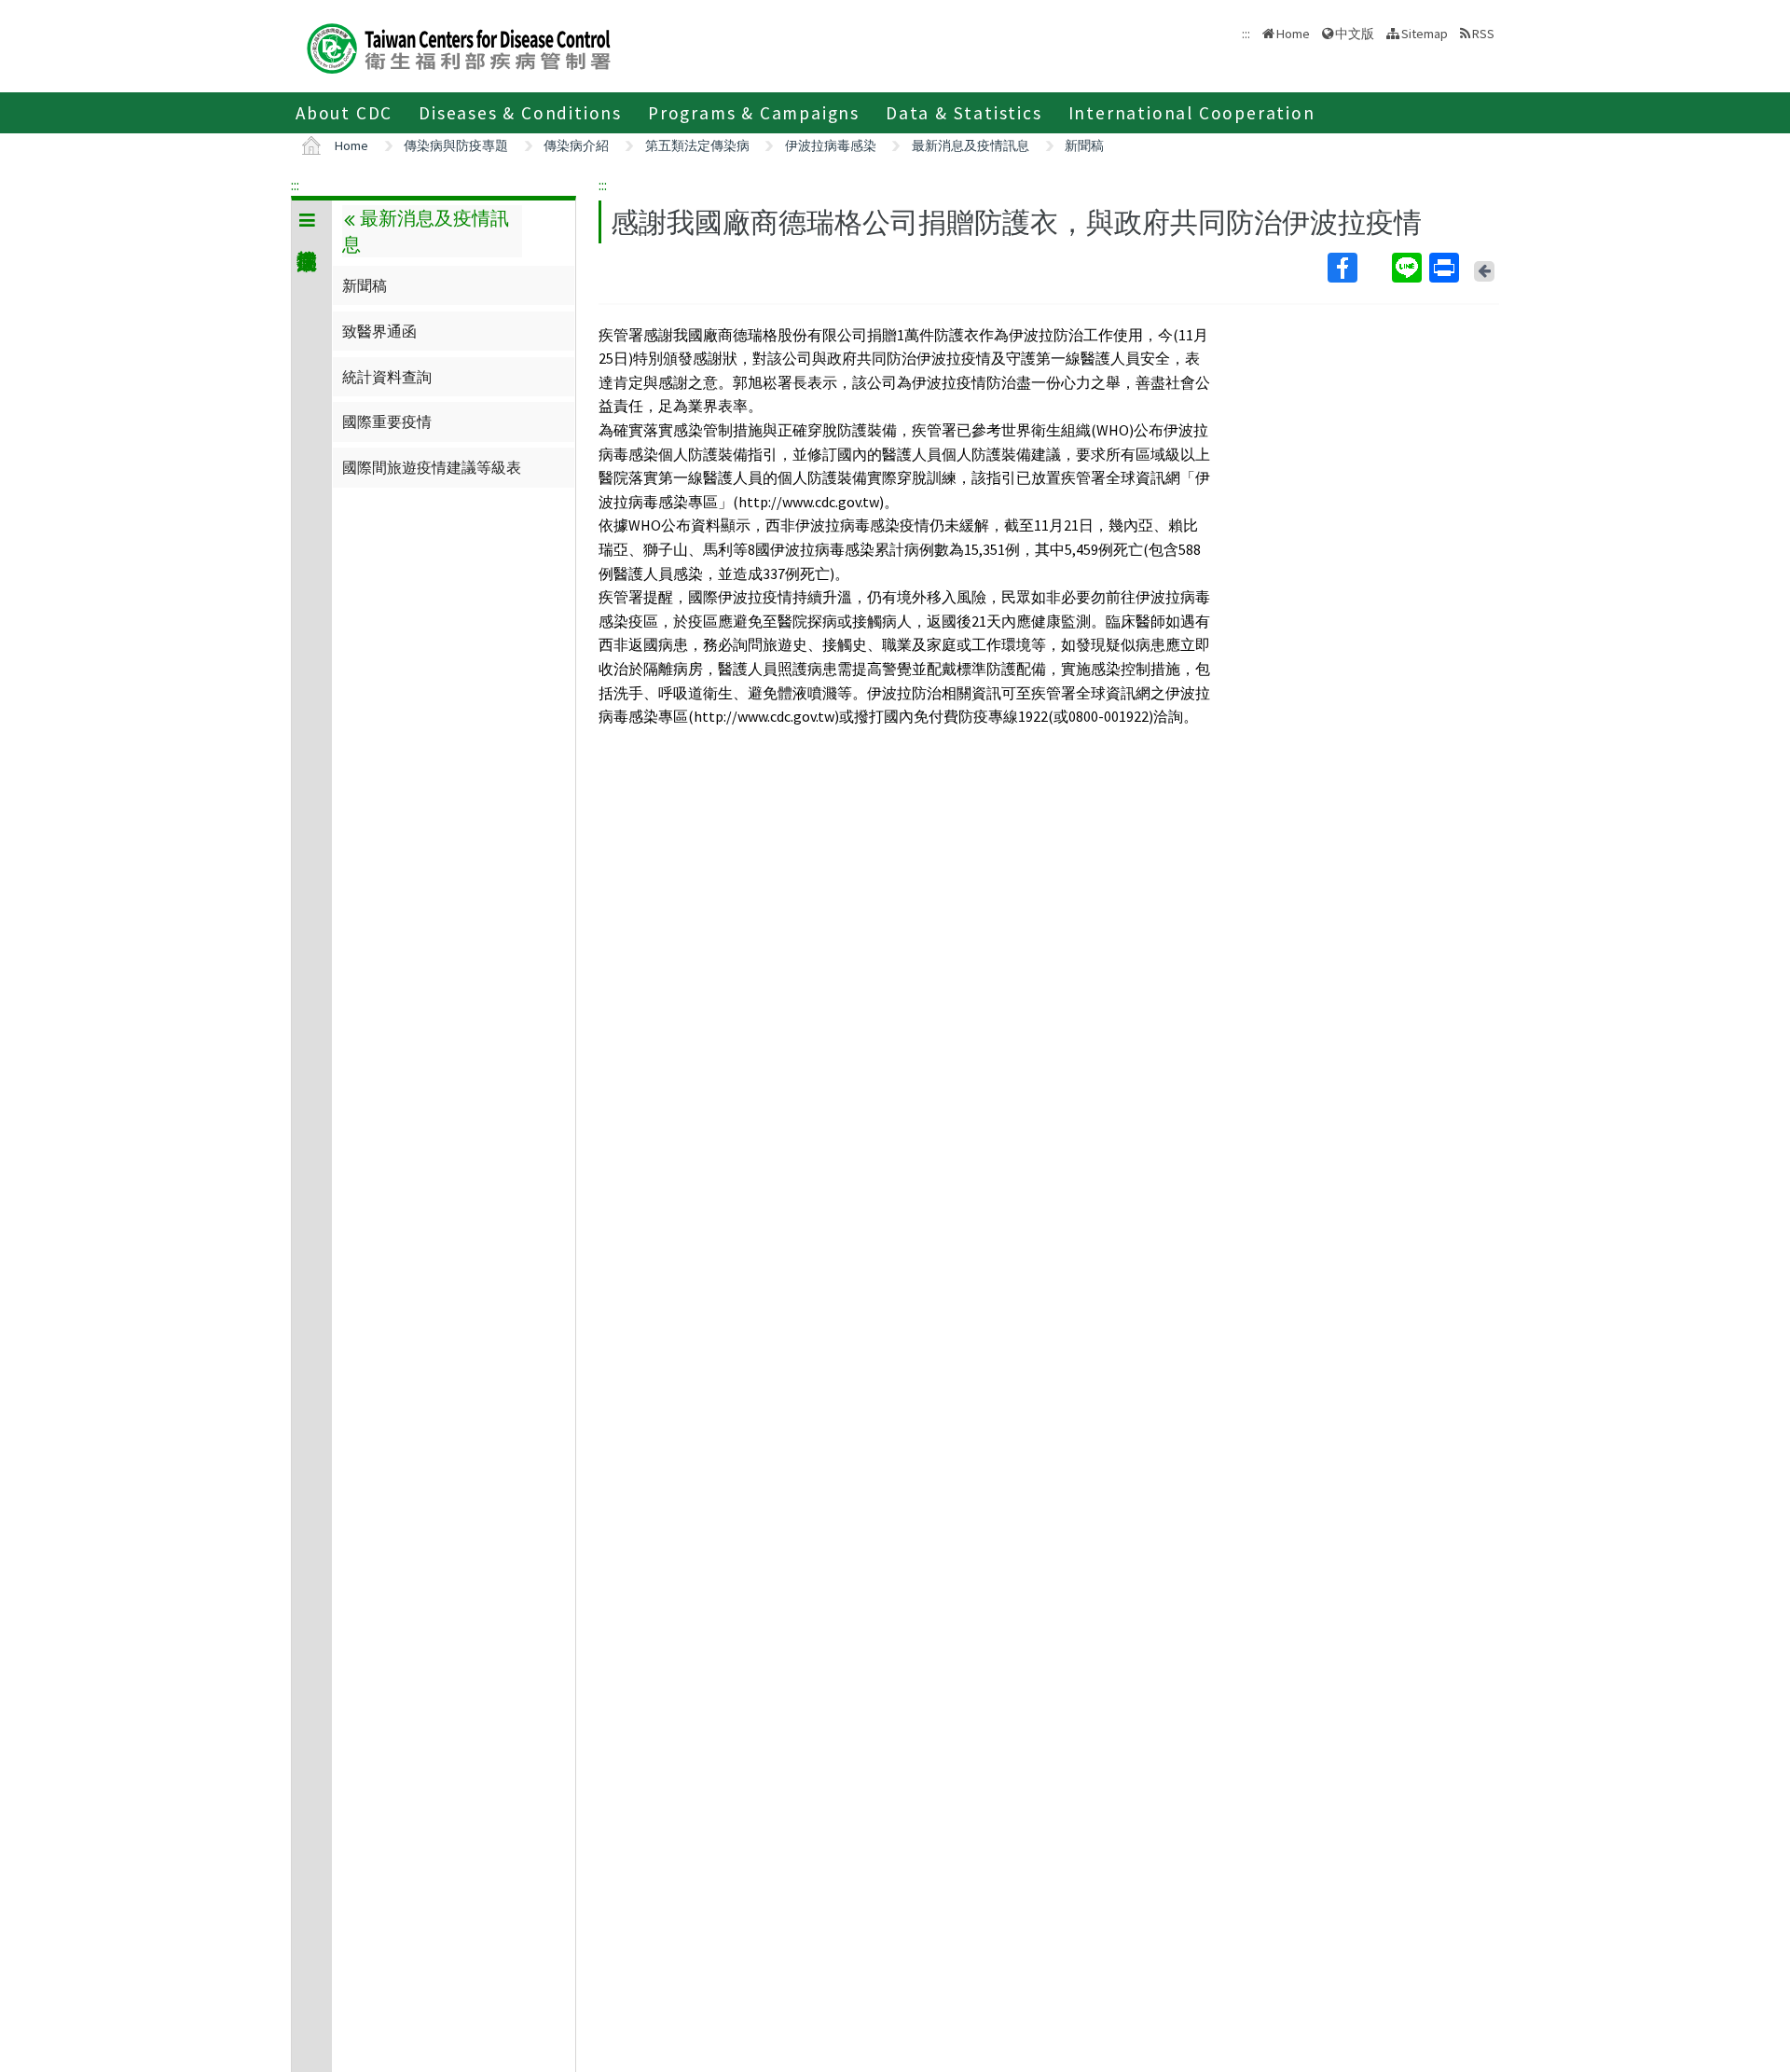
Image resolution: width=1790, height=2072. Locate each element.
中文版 (1355, 32)
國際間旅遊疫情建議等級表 (432, 467)
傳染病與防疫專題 (456, 145)
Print (1446, 268)
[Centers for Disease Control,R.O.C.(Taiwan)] (459, 46)
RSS (1483, 34)
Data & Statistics (964, 113)
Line (1409, 268)
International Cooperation (1192, 113)
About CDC (344, 113)
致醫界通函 (379, 331)
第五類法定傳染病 (697, 145)
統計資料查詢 (387, 377)
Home (1293, 34)
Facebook (1358, 268)
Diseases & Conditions (520, 113)
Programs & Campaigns (754, 113)
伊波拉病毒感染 (831, 145)
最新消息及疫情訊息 (971, 145)
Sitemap (1425, 34)
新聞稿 (1084, 145)
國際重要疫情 (387, 421)
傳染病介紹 (576, 145)
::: (295, 185)
